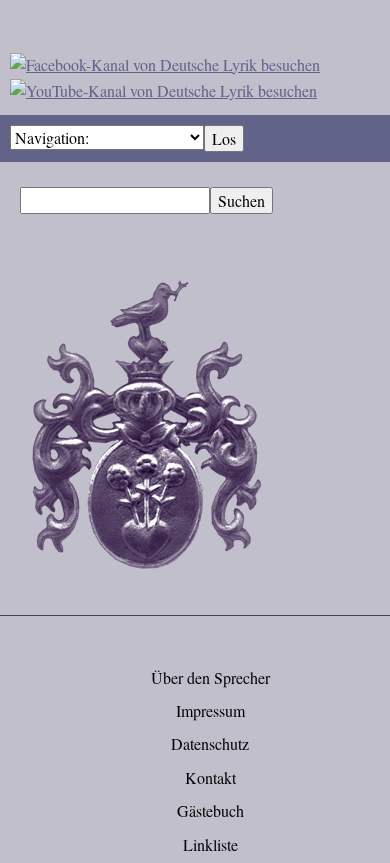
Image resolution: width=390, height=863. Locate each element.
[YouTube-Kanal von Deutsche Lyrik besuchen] (163, 87)
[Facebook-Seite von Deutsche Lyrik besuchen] (165, 61)
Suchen (241, 200)
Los (224, 138)
